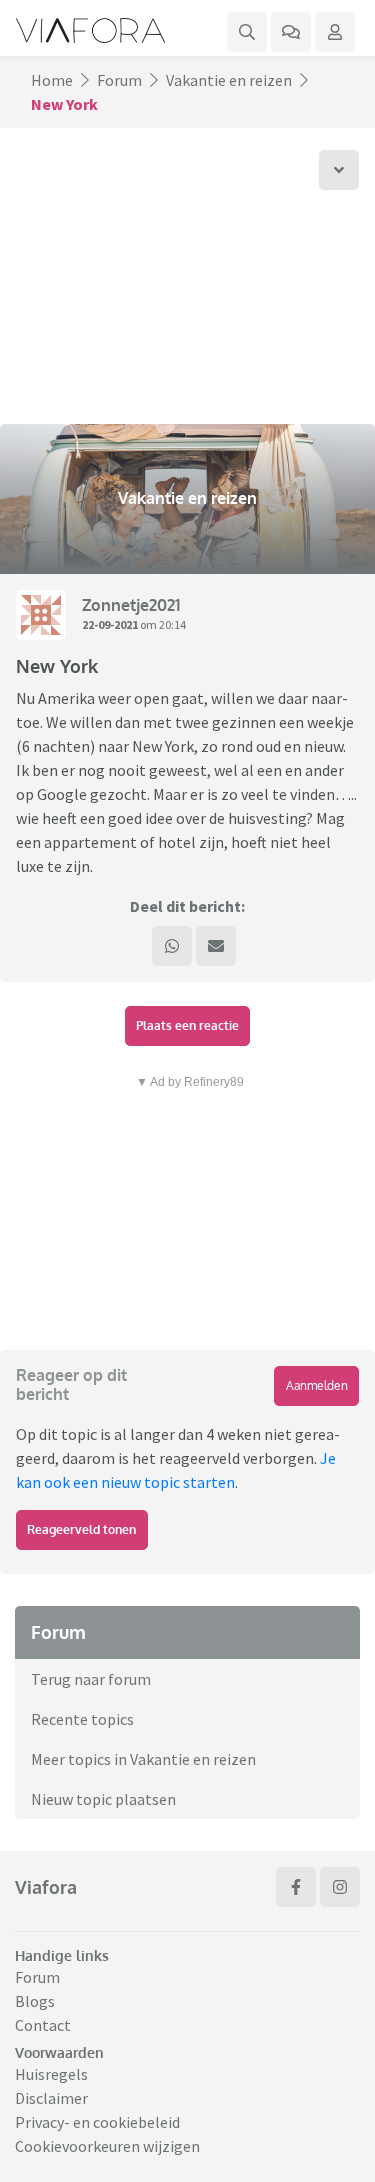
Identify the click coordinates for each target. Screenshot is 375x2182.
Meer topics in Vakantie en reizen (143, 1759)
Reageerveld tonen (81, 1529)
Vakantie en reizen (229, 80)
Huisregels (51, 2074)
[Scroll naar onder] (339, 170)
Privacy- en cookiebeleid (97, 2122)
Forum (119, 80)
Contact (43, 2025)
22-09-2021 (110, 624)
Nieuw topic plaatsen (103, 1799)
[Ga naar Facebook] (296, 1887)
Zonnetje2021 (131, 605)
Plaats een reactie (187, 1025)
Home (52, 80)
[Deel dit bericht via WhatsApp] (172, 946)
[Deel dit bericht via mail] (216, 946)
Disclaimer (51, 2098)
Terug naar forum (91, 1679)
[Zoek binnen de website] (247, 32)
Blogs (35, 2001)
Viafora (46, 1887)
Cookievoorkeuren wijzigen (107, 2146)
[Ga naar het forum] (291, 32)
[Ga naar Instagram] (340, 1887)
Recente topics (82, 1719)
